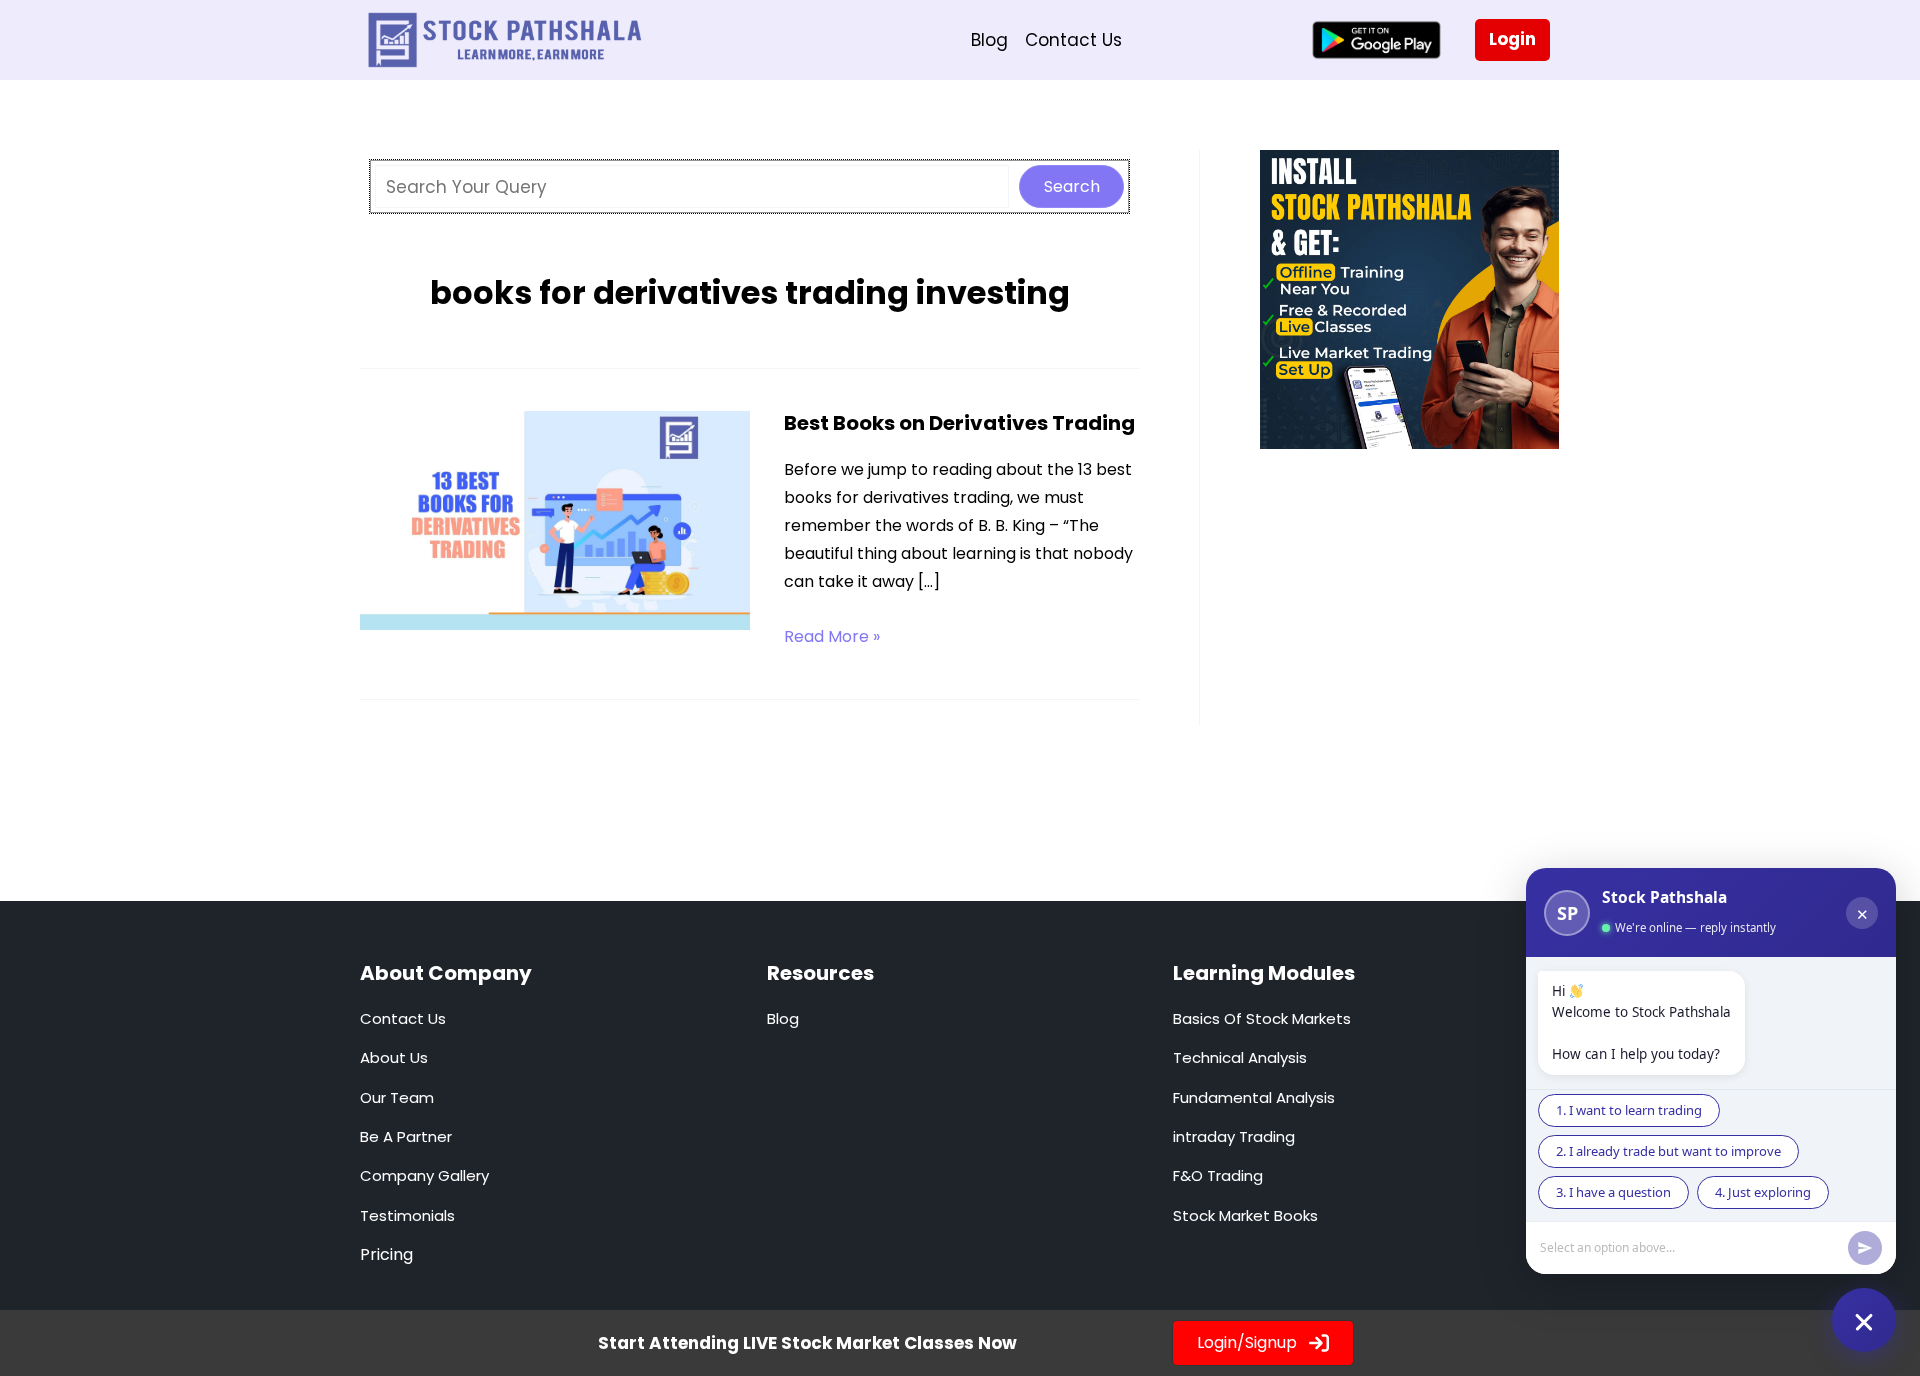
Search (1072, 186)
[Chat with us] (1864, 1320)
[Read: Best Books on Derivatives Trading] (555, 519)
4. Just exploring (1763, 1192)
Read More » (832, 637)
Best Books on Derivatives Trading (959, 423)
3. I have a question (1613, 1192)
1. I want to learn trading (1629, 1110)
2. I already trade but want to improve (1668, 1151)
